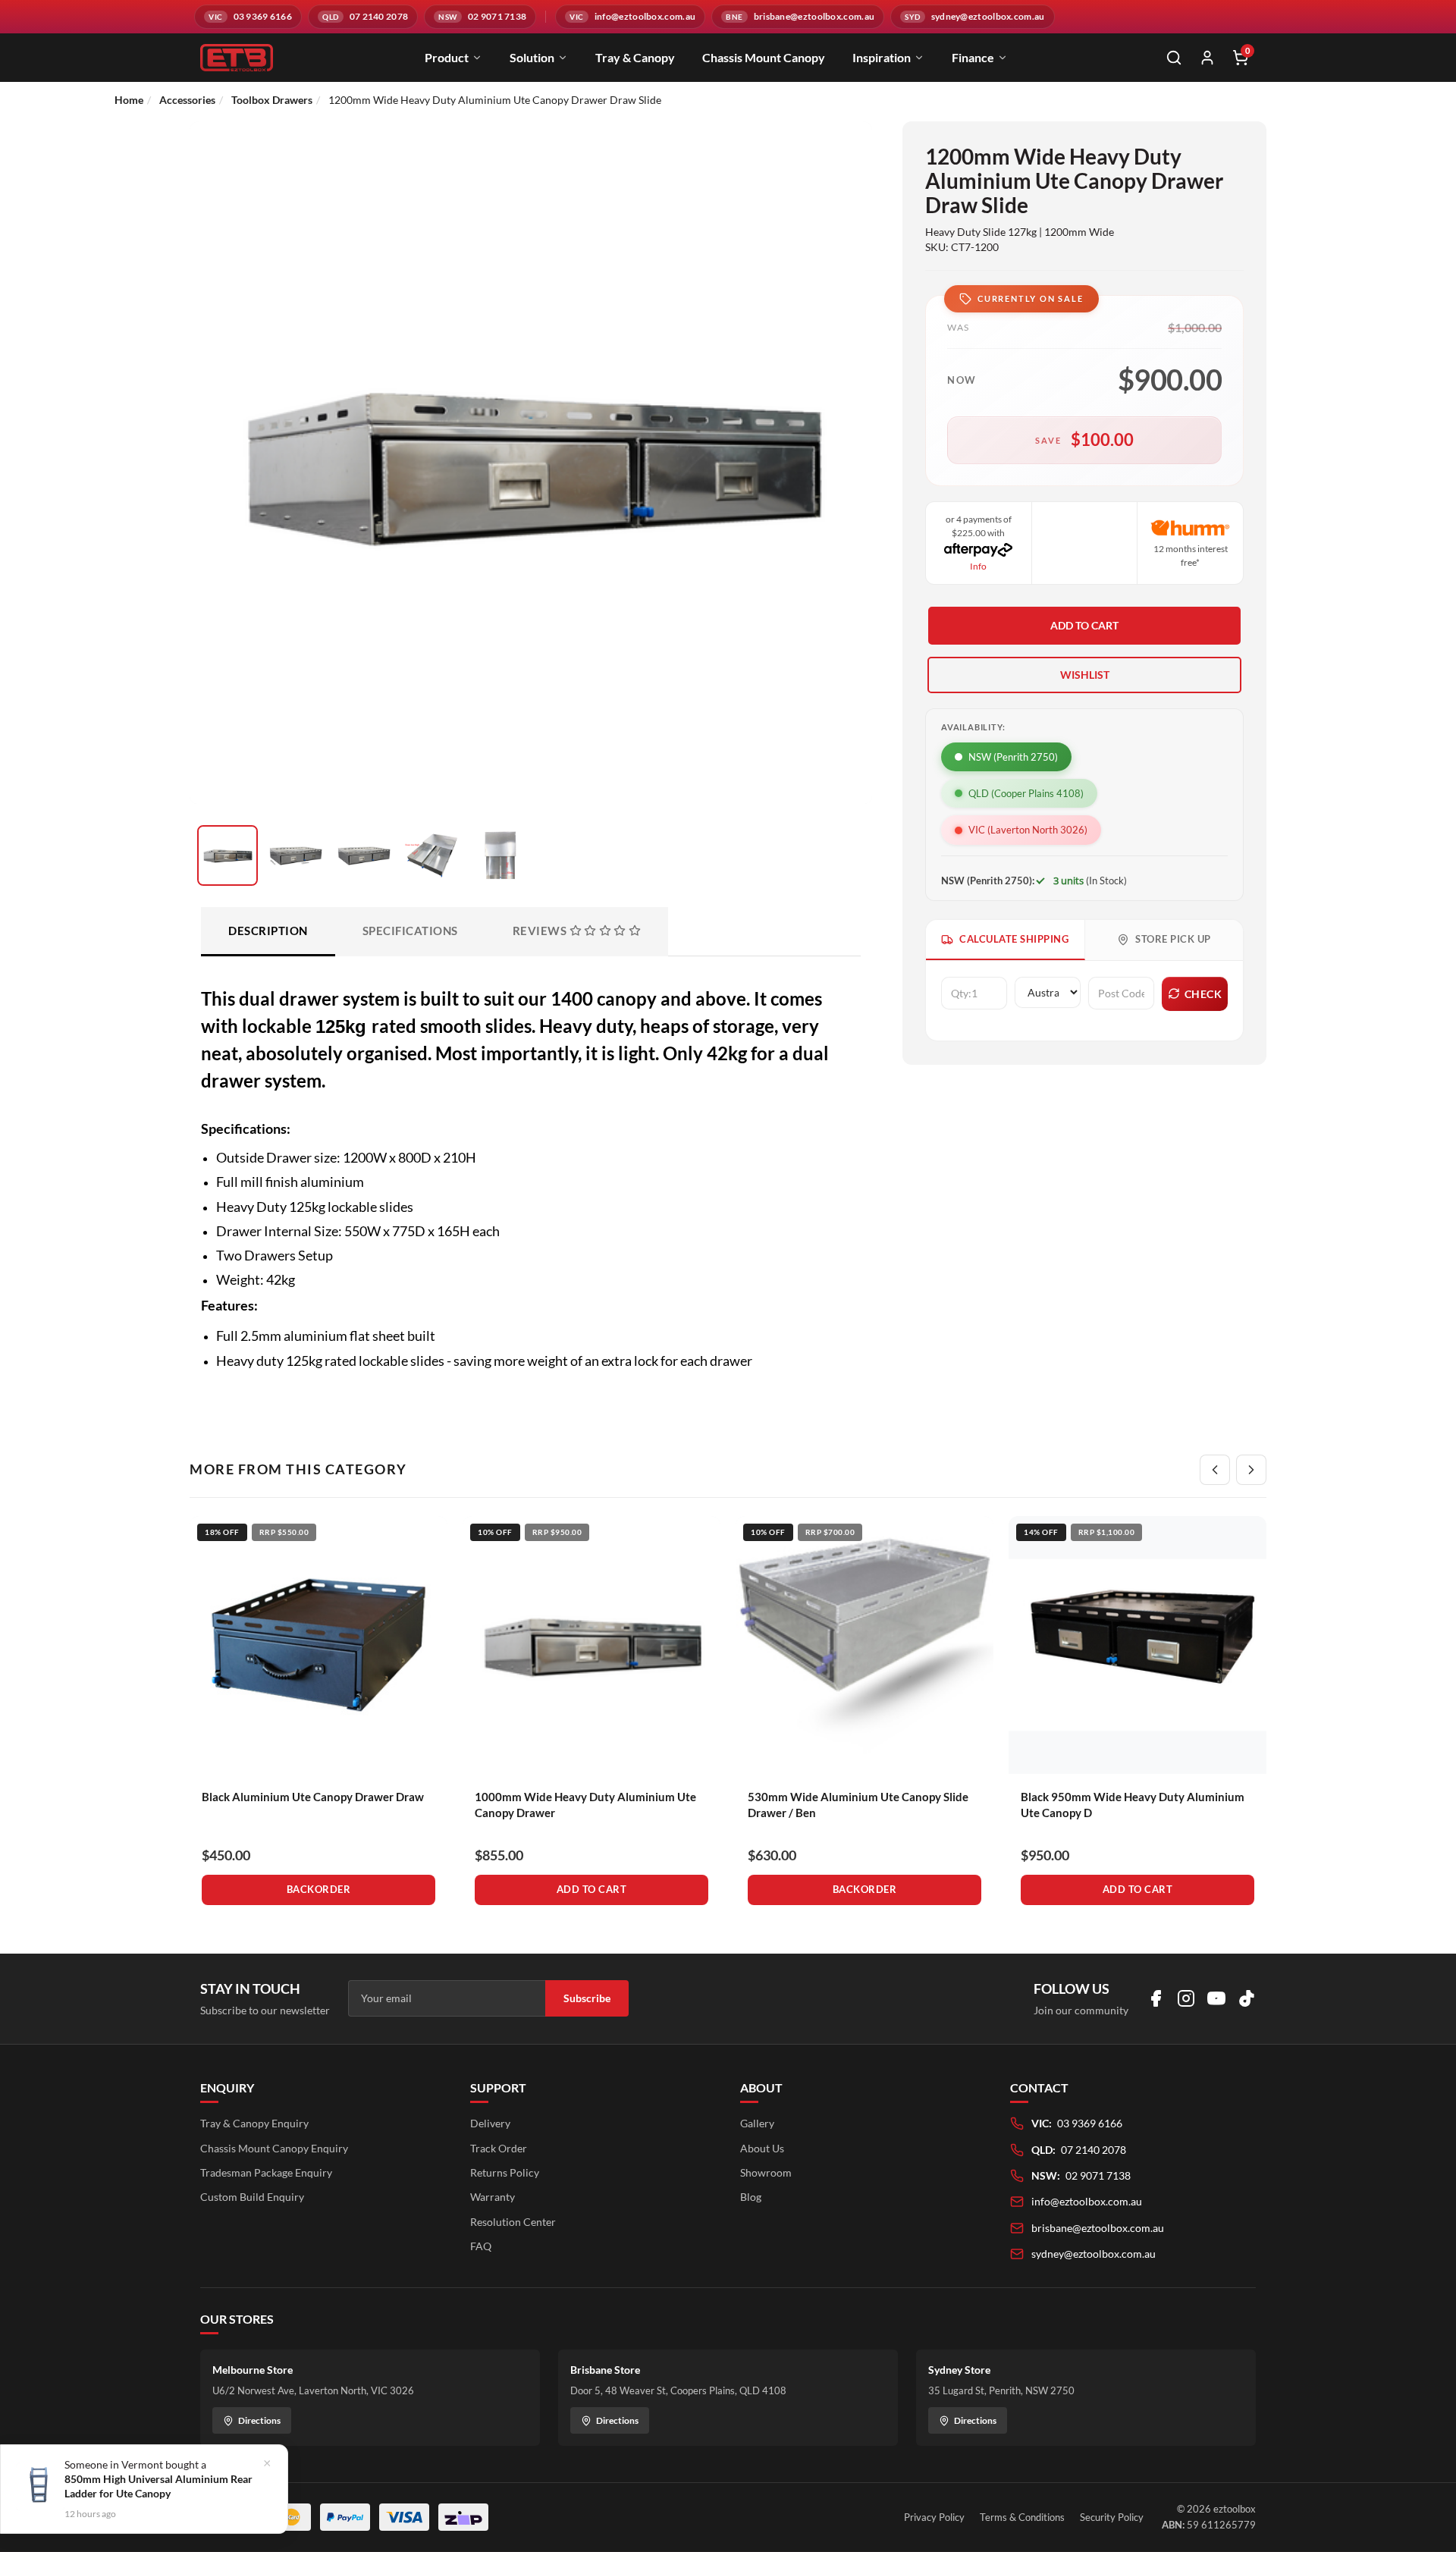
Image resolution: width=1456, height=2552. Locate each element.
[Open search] (1174, 58)
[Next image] (842, 507)
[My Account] (1207, 58)
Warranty (493, 2197)
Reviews (541, 931)
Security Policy (1112, 2517)
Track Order (499, 2148)
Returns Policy (505, 2172)
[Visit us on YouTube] (1216, 1998)
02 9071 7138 (1098, 2175)
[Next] (1251, 1470)
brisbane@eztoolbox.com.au (1098, 2228)
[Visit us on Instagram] (1186, 1998)
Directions (259, 2420)
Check (1203, 994)
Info (978, 566)
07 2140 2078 (1094, 2150)
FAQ (481, 2246)
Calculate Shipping (1014, 939)
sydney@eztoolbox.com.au (1094, 2254)
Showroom (766, 2172)
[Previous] (1215, 1470)
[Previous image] (220, 507)
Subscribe (587, 1998)
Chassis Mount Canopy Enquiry (274, 2148)
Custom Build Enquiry (252, 2197)
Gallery (757, 2123)
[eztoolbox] (237, 58)
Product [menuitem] (447, 57)
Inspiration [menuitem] (882, 57)
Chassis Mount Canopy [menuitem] (764, 57)
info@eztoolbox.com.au (1087, 2201)
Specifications (410, 931)
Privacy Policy (934, 2517)
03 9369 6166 (1090, 2123)
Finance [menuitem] (973, 57)
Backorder (319, 1889)
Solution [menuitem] (532, 57)
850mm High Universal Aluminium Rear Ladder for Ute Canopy (158, 2486)
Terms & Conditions (1022, 2517)
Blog (751, 2197)
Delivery (490, 2123)
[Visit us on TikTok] (1247, 1998)
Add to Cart (1084, 625)
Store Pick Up (1173, 939)
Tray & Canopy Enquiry (254, 2123)
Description (268, 931)
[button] (1084, 675)
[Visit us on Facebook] (1156, 1998)
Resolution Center (513, 2222)
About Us (762, 2148)
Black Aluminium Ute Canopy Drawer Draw (313, 1797)
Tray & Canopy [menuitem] (635, 57)
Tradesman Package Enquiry (266, 2172)
